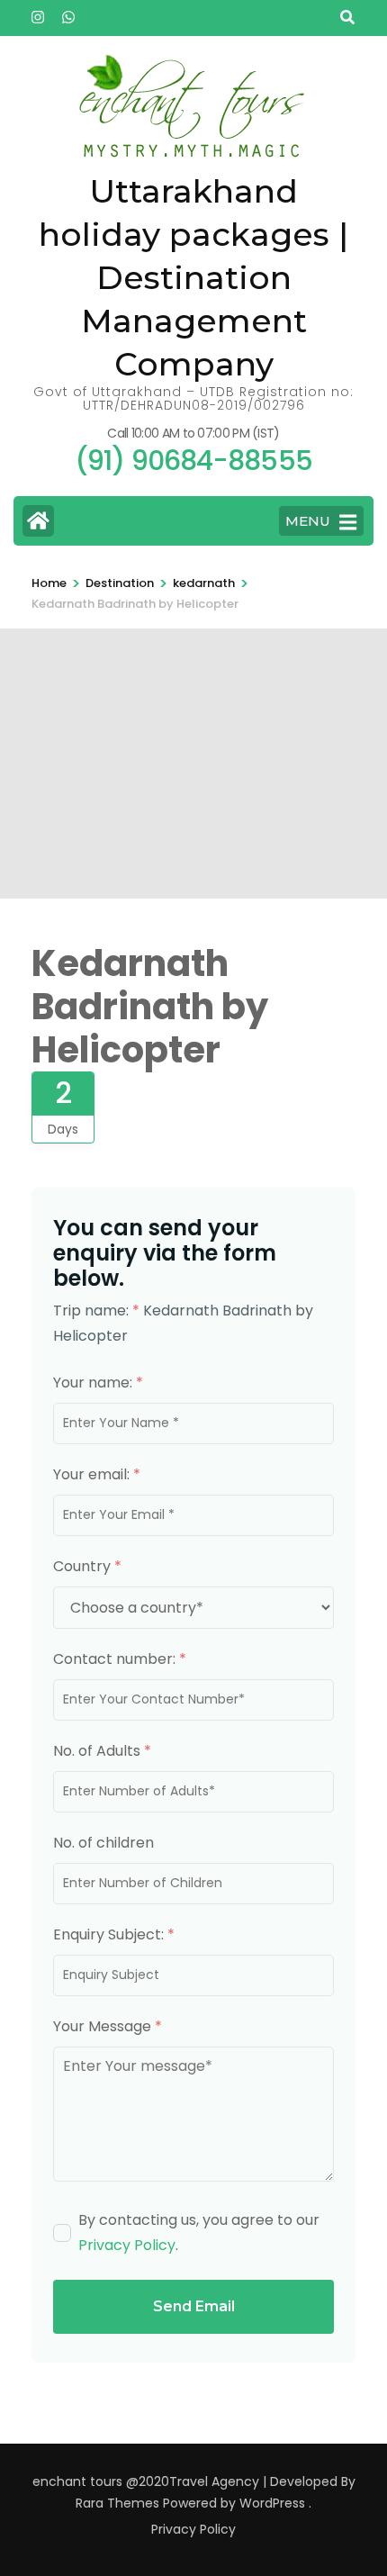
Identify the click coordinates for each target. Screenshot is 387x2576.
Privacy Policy (127, 2245)
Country (87, 1566)
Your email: (97, 1474)
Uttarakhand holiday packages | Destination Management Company (193, 277)
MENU (308, 521)
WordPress (272, 2503)
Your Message (108, 2026)
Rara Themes (117, 2503)
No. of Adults (102, 1751)
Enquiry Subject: (114, 1934)
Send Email (194, 2306)
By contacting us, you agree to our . (199, 2233)
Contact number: (120, 1659)
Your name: (98, 1383)
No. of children (103, 1843)
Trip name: (96, 1311)
